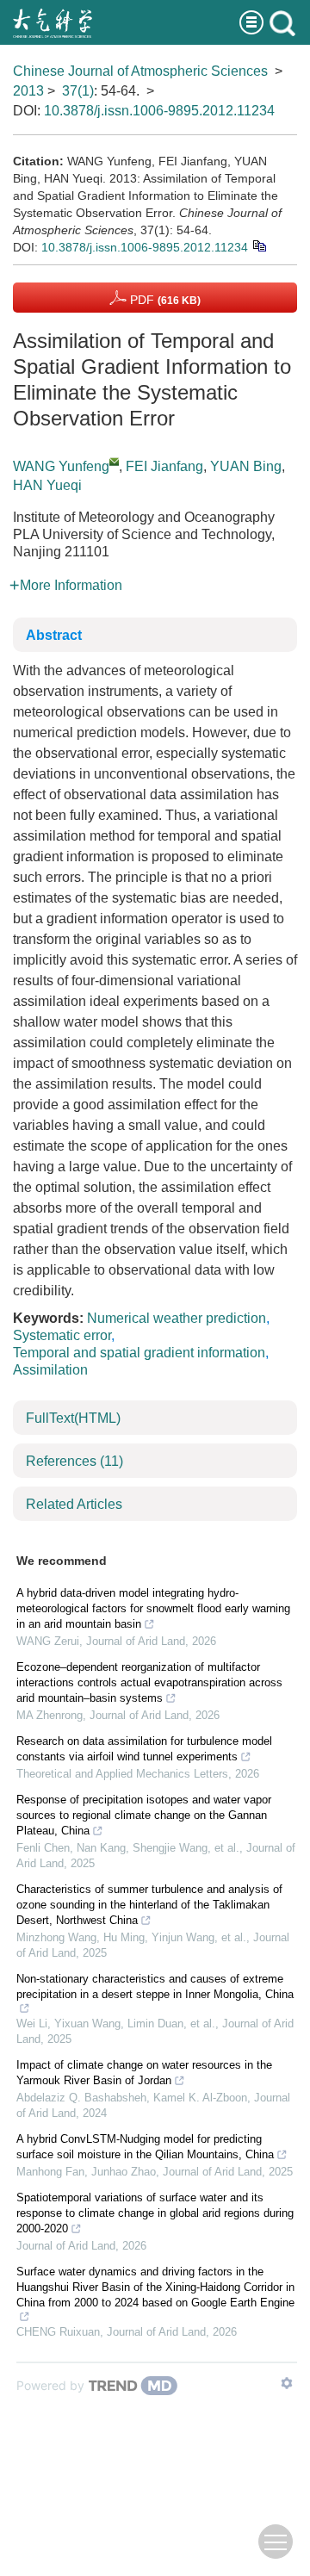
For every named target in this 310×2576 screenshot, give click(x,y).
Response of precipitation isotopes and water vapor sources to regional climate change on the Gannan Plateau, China (144, 1815)
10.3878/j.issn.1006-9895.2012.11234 (159, 111)
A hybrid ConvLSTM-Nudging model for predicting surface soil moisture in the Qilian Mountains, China (145, 2147)
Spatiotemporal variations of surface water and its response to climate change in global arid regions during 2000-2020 (155, 2213)
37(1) (78, 91)
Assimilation (50, 1370)
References (74, 1461)
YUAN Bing (246, 466)
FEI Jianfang (164, 466)
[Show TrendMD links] (287, 2383)
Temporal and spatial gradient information (139, 1353)
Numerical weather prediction (177, 1318)
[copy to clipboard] (259, 245)
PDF (164, 300)
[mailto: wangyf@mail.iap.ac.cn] (114, 461)
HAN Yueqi (47, 485)
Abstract (54, 635)
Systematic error (62, 1335)
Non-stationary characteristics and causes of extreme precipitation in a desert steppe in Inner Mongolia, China (155, 1986)
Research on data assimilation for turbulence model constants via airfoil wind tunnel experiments (144, 1749)
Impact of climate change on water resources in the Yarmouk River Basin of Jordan (144, 2073)
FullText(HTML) (73, 1418)
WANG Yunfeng (61, 466)
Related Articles (74, 1504)
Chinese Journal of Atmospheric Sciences (140, 71)
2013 (28, 91)
